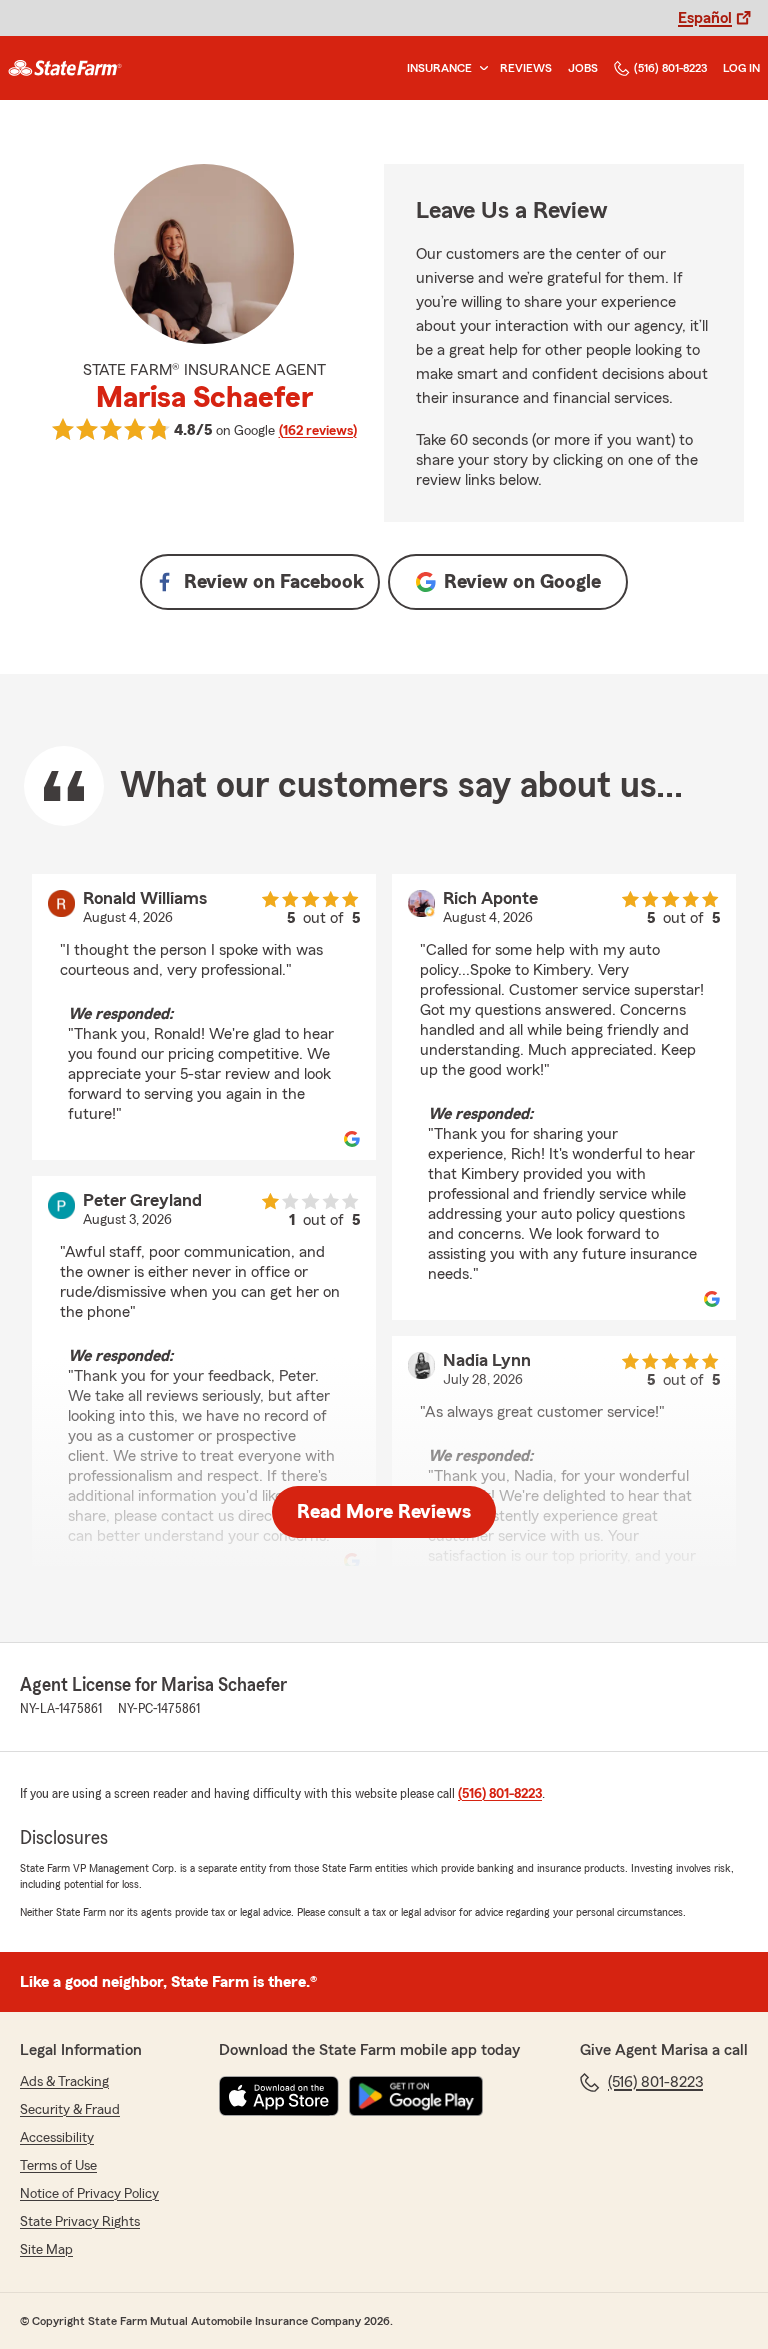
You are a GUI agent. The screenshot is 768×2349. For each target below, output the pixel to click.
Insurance (439, 68)
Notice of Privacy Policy (89, 2194)
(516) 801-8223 (670, 68)
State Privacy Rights (80, 2222)
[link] (65, 68)
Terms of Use (58, 2166)
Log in (741, 68)
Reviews (526, 68)
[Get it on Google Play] (416, 2096)
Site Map (46, 2250)
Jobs (583, 68)
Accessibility (57, 2138)
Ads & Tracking (64, 2082)
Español (705, 18)
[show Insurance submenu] (480, 68)
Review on (274, 582)
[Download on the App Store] (279, 2096)
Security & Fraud (70, 2110)
